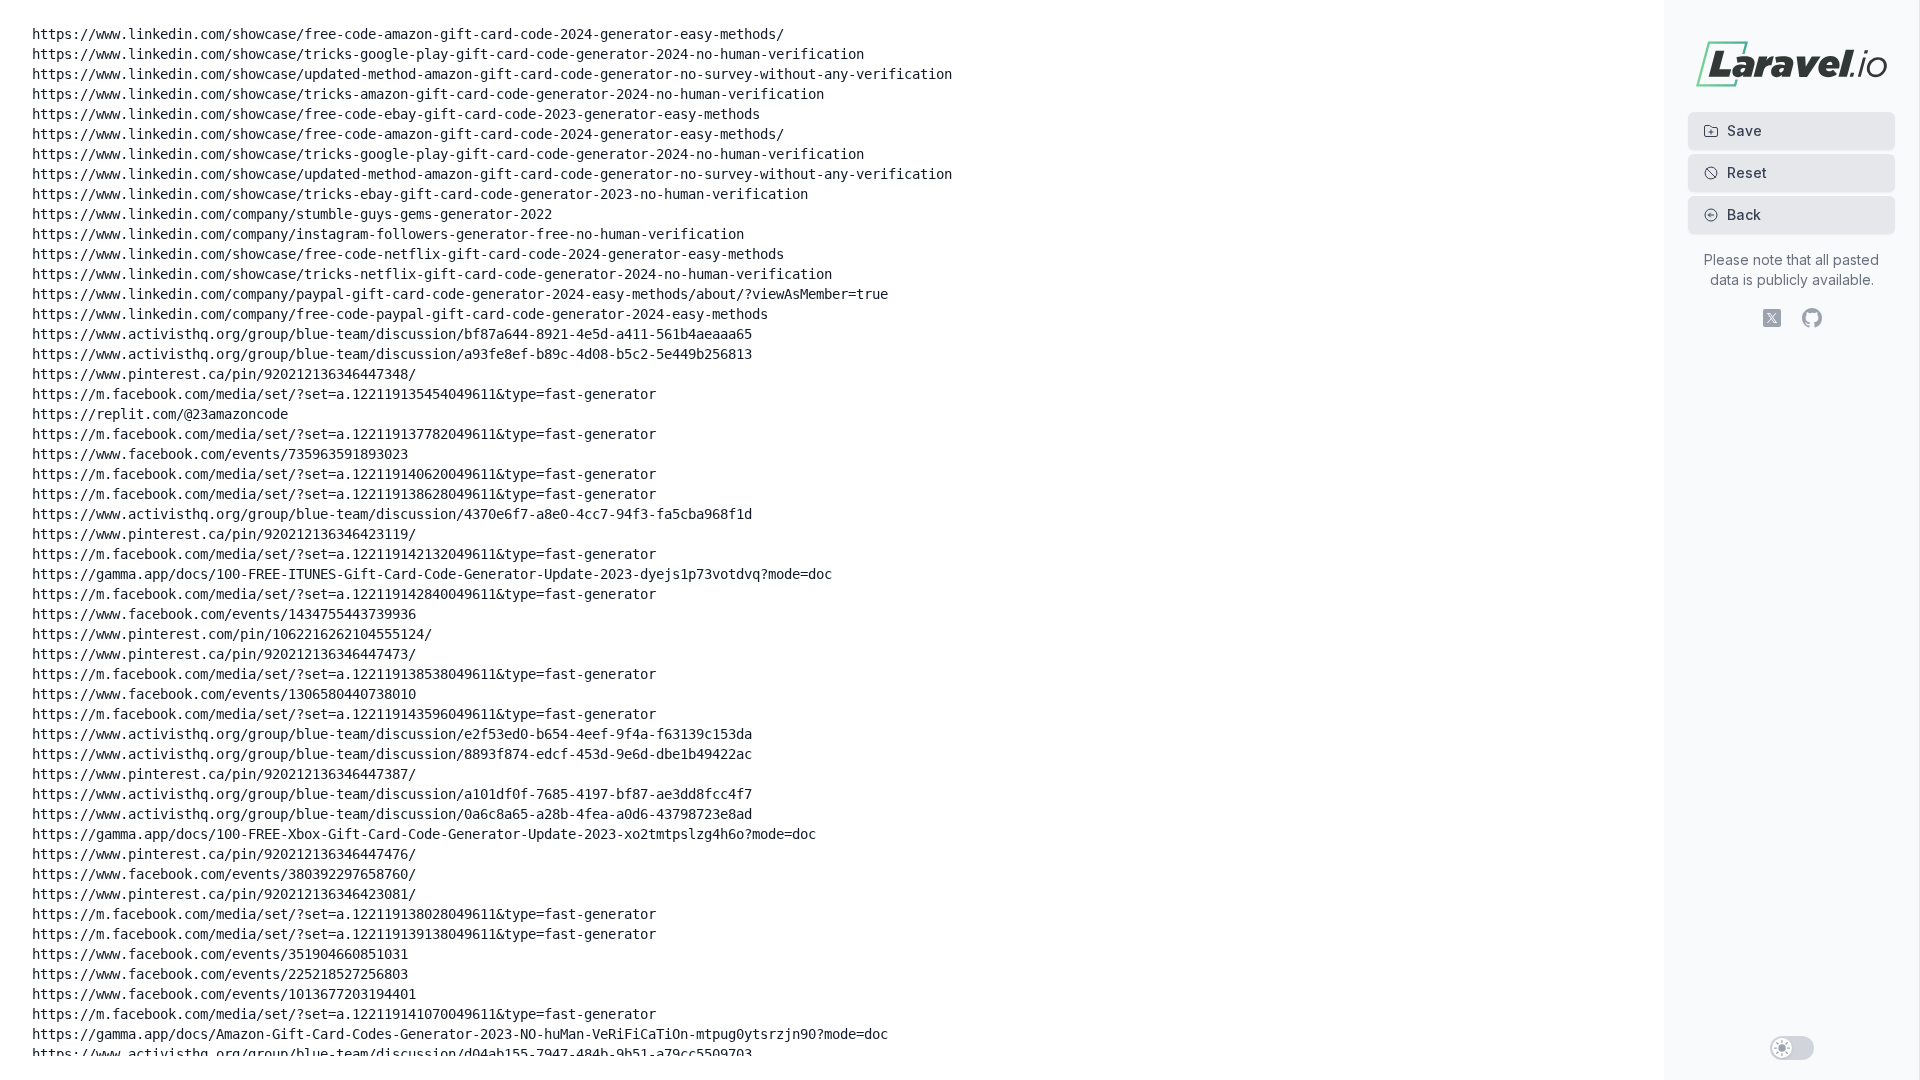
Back (1744, 214)
